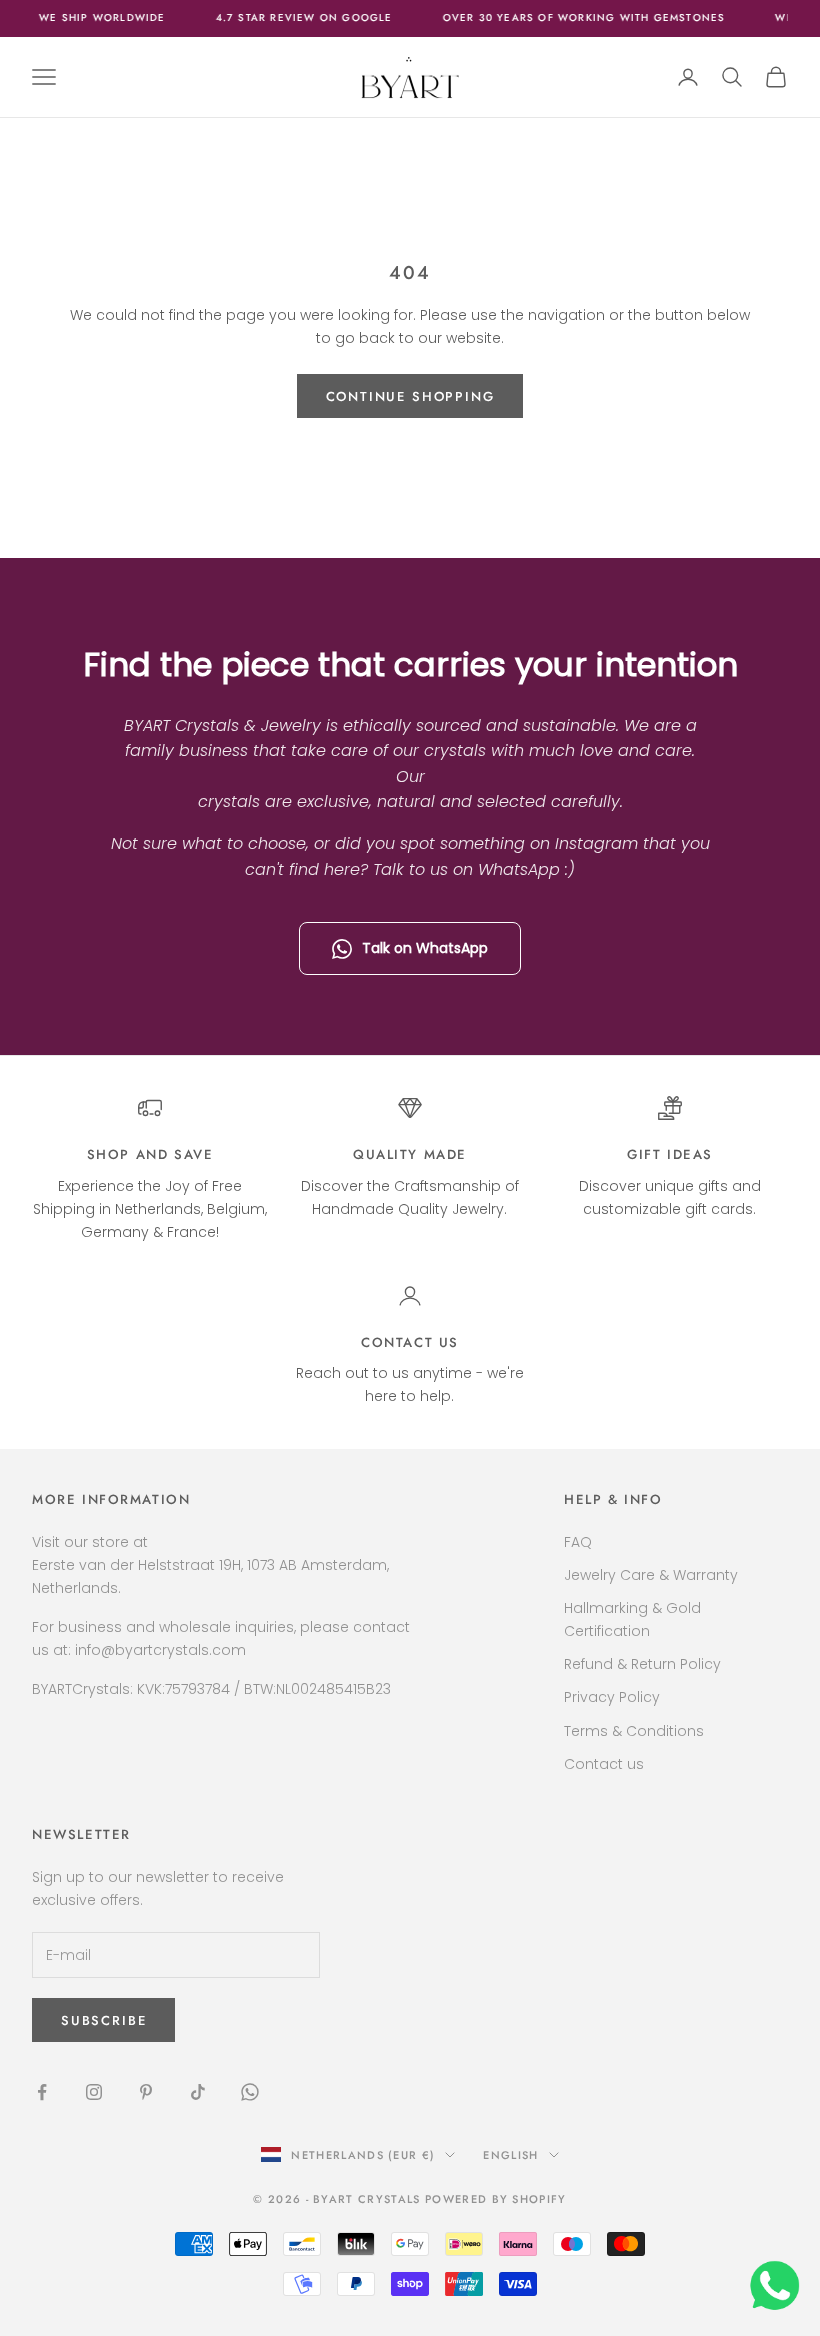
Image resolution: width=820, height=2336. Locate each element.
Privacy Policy (612, 1697)
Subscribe (103, 2020)
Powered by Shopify (496, 2199)
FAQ (578, 1542)
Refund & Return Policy (642, 1664)
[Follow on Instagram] (94, 2092)
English (510, 2155)
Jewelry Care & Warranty (651, 1575)
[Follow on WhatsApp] (250, 2092)
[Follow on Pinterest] (146, 2092)
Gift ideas (670, 1154)
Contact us (410, 1342)
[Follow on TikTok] (198, 2092)
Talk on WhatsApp (425, 948)
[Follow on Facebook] (42, 2092)
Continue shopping (410, 396)
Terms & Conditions (634, 1731)
